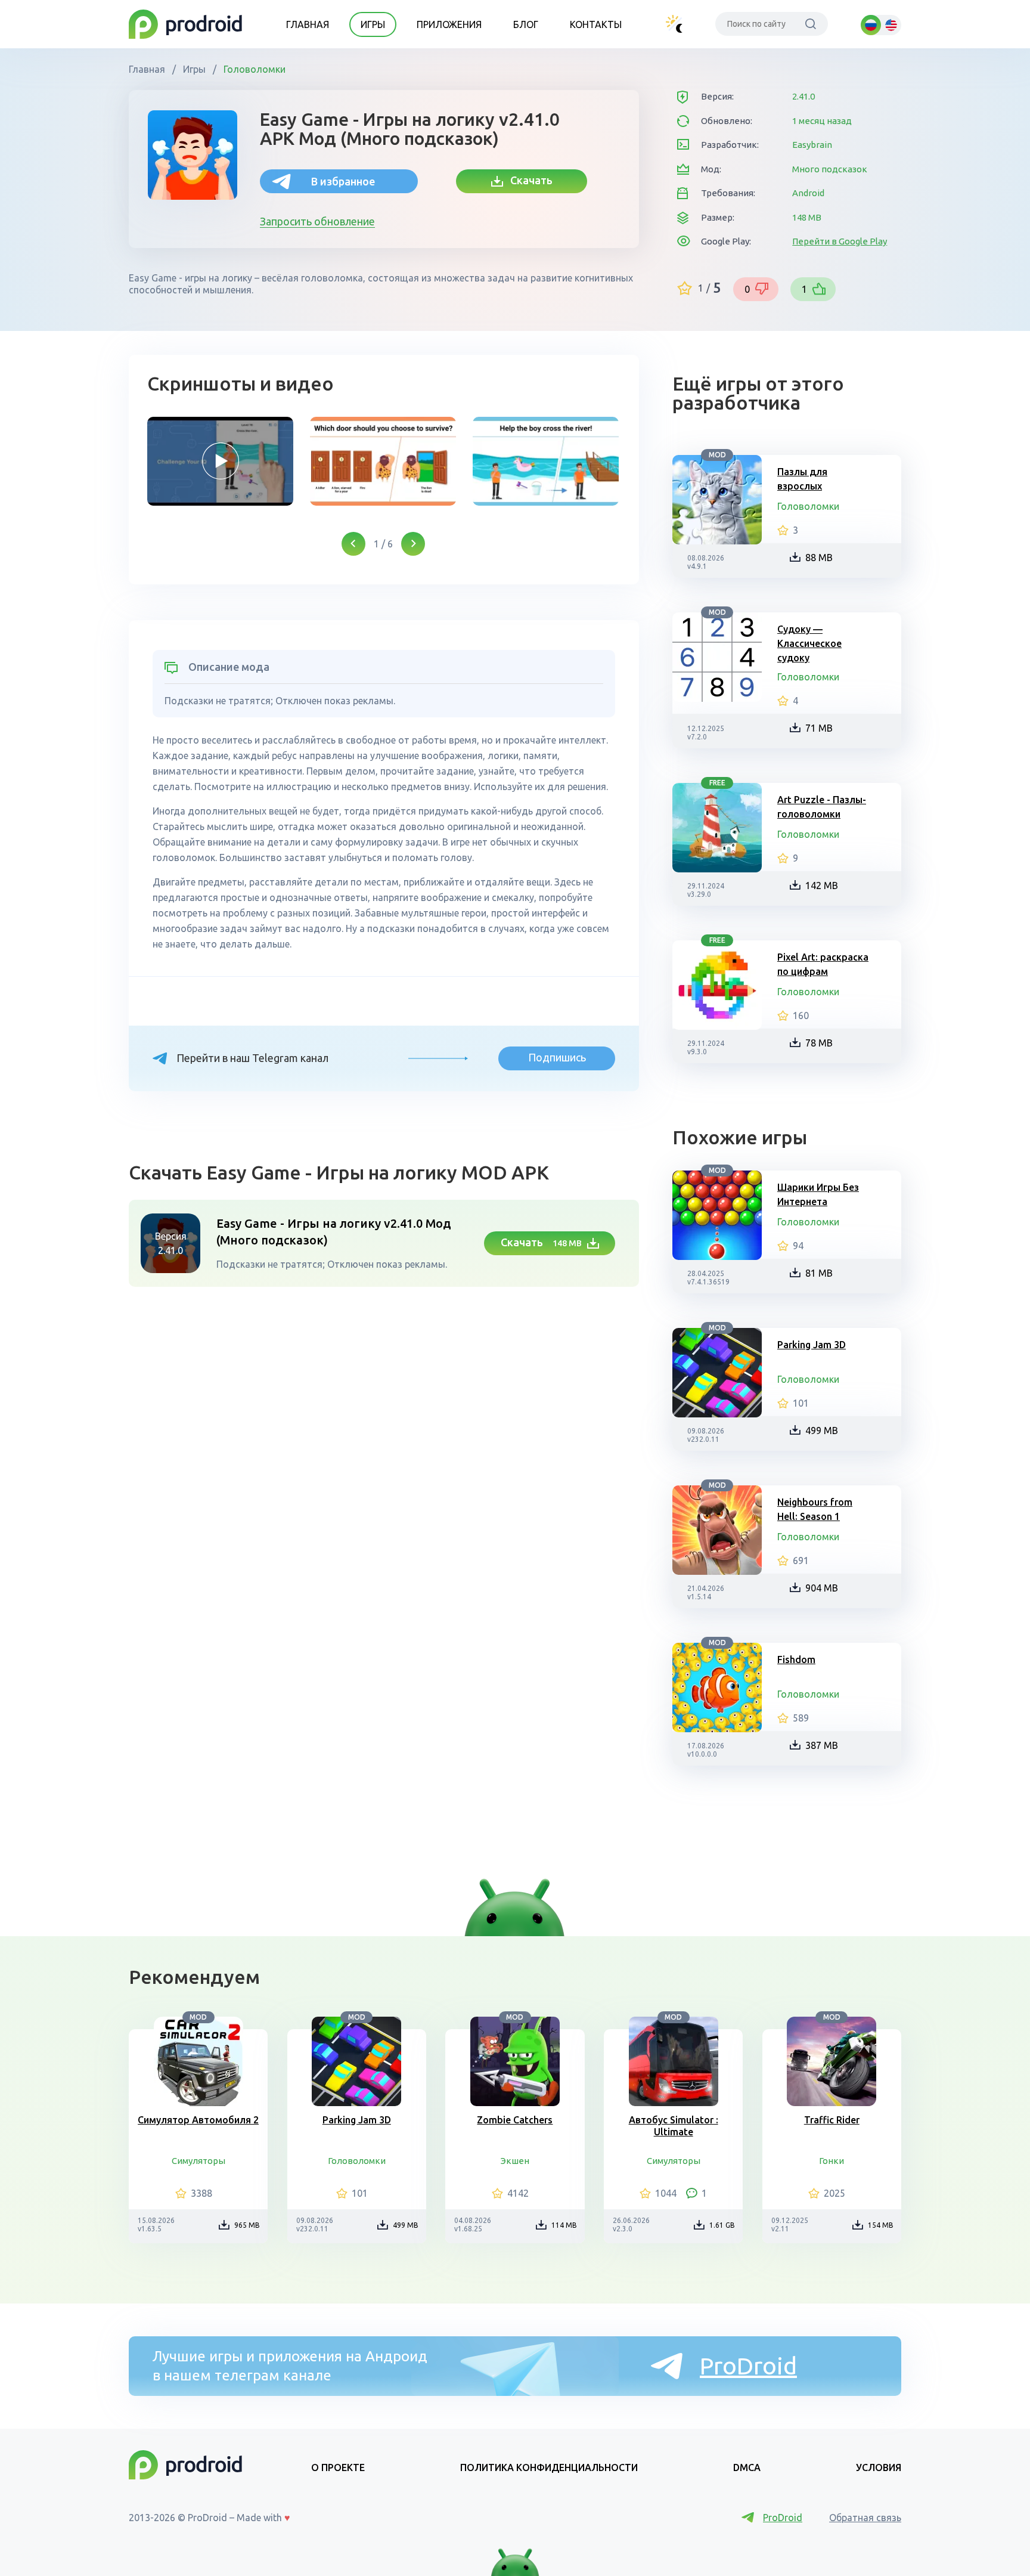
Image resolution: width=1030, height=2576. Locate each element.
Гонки (832, 2161)
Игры (373, 24)
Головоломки (253, 69)
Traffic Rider (832, 2120)
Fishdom (796, 1659)
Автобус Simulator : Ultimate (674, 2126)
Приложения (449, 24)
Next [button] (413, 544)
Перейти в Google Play (840, 241)
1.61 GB (722, 2225)
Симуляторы (198, 2161)
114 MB (564, 2225)
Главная (308, 24)
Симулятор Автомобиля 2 (198, 2120)
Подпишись (557, 1057)
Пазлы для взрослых (802, 479)
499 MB (822, 1431)
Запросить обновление (317, 221)
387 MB (822, 1745)
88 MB (819, 558)
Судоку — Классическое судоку (809, 643)
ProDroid (748, 2366)
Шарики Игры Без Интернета (818, 1194)
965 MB (247, 2225)
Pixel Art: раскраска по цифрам (823, 964)
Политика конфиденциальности (549, 2467)
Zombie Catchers (515, 2120)
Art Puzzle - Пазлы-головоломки (822, 807)
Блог (526, 24)
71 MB (819, 728)
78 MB (819, 1043)
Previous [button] (353, 544)
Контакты (596, 24)
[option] (220, 461)
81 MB (819, 1273)
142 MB (822, 885)
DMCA (747, 2467)
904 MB (822, 1588)
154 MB (881, 2225)
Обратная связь (865, 2518)
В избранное (343, 181)
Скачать (528, 180)
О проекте (338, 2467)
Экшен (515, 2161)
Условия (879, 2467)
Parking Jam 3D (812, 1345)
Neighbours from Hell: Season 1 (815, 1509)
